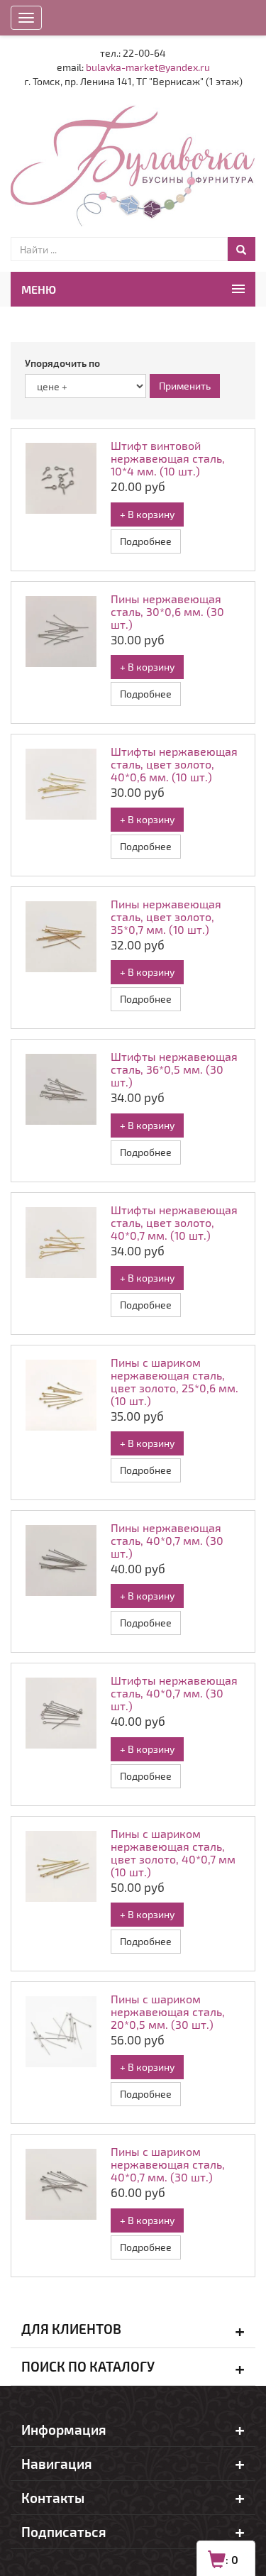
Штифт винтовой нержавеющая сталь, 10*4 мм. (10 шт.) (168, 458)
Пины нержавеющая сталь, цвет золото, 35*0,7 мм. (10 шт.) (166, 917)
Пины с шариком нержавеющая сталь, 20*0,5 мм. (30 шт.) (168, 2011)
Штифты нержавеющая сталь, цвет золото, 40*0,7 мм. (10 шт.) (174, 1222)
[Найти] (241, 249)
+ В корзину (147, 514)
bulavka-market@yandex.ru (148, 67)
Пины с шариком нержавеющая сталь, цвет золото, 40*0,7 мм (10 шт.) (173, 1853)
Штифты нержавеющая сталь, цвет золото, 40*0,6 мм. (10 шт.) (174, 764)
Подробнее (146, 541)
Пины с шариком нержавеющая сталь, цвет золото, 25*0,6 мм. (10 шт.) (174, 1381)
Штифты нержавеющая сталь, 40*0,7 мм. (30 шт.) (174, 1693)
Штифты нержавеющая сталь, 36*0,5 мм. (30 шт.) (174, 1069)
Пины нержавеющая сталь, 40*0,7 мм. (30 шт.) (167, 1540)
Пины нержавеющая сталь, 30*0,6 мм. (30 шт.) (167, 611)
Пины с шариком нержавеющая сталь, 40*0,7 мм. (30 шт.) (168, 2164)
